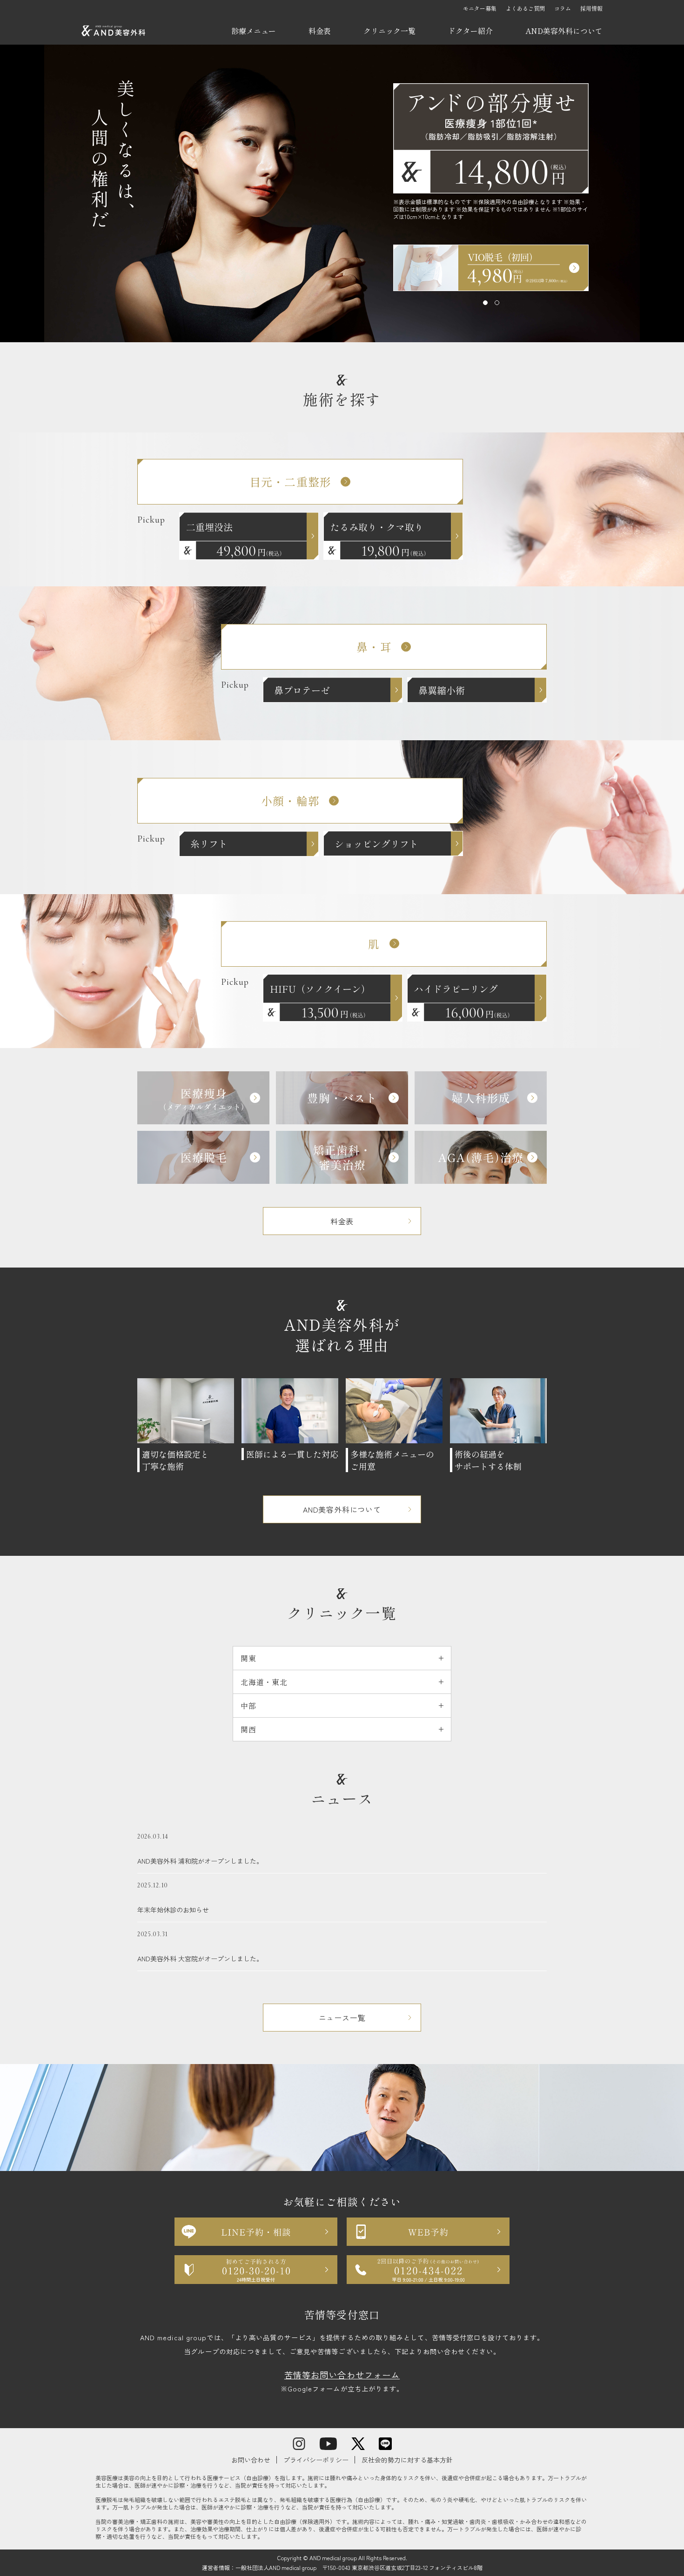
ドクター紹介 (470, 31)
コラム (563, 8)
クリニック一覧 (389, 31)
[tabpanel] (491, 268)
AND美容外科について (564, 31)
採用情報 (591, 8)
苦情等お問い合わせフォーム (342, 2375)
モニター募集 (480, 8)
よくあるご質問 (525, 8)
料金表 (320, 31)
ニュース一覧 (342, 2018)
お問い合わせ (251, 2460)
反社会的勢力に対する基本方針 (407, 2460)
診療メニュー (254, 31)
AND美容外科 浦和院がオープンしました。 (200, 1849)
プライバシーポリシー (316, 2460)
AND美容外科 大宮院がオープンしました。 (200, 1947)
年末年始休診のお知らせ (173, 1898)
